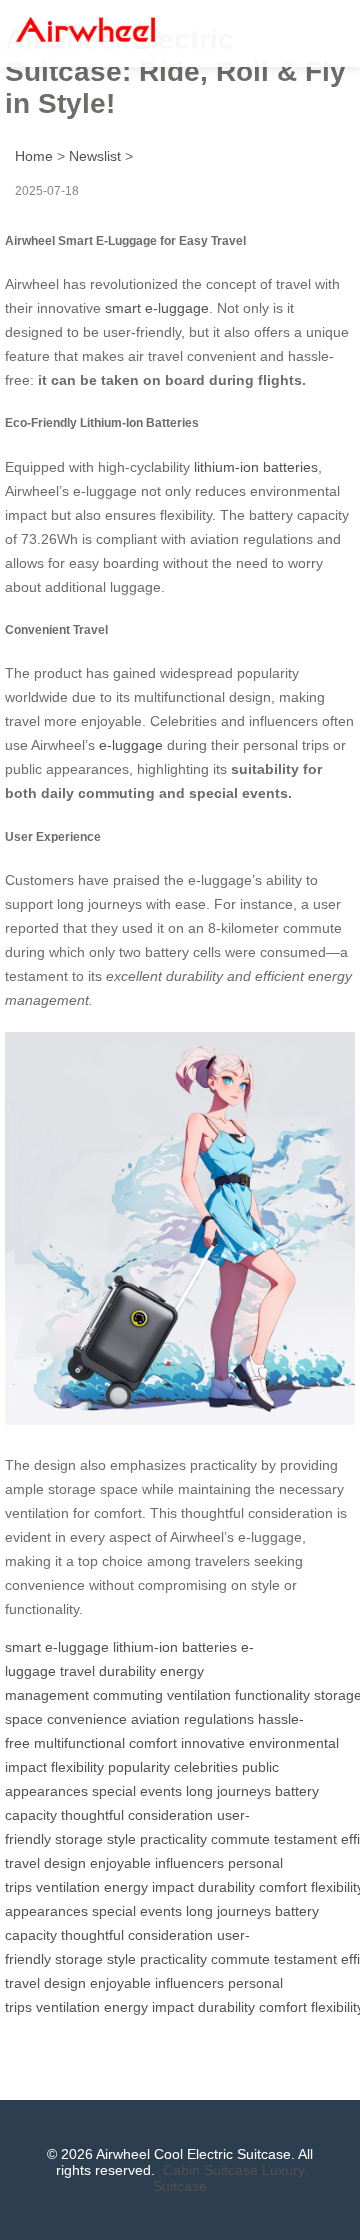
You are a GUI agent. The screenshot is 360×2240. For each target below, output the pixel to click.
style (121, 1839)
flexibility (77, 1767)
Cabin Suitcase (210, 2170)
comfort (153, 1743)
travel (77, 1671)
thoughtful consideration (137, 1815)
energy (126, 1887)
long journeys (228, 1791)
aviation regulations (192, 1719)
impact (173, 1887)
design (65, 1863)
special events (137, 1791)
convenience (87, 1719)
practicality (173, 1839)
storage (79, 1839)
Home (34, 156)
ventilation (199, 1695)
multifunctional (79, 1743)
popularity (139, 1767)
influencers (189, 1863)
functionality (272, 1695)
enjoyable (120, 1863)
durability (127, 1671)
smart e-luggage (157, 308)
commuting (128, 1695)
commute (240, 1839)
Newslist (95, 156)
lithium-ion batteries (256, 467)
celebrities (206, 1767)
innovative (213, 1743)
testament (305, 1839)
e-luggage (131, 745)
